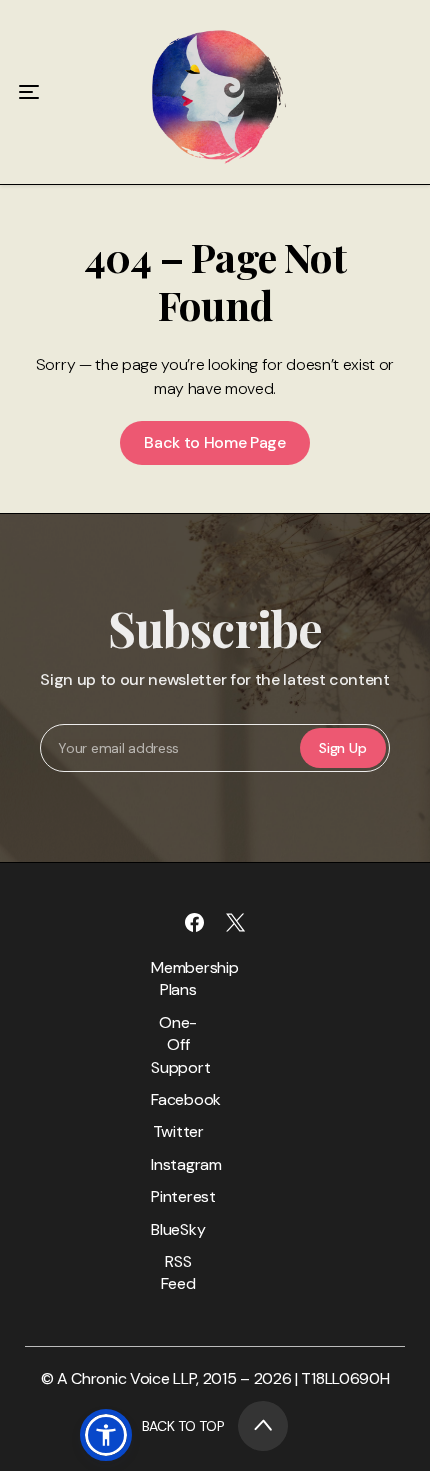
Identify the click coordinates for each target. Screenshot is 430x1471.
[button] (106, 1435)
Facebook (178, 1099)
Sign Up (342, 748)
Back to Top (183, 1426)
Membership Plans (178, 978)
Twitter (178, 1131)
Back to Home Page (215, 442)
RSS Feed (178, 1272)
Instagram (178, 1164)
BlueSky (178, 1229)
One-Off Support (178, 1045)
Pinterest (178, 1196)
